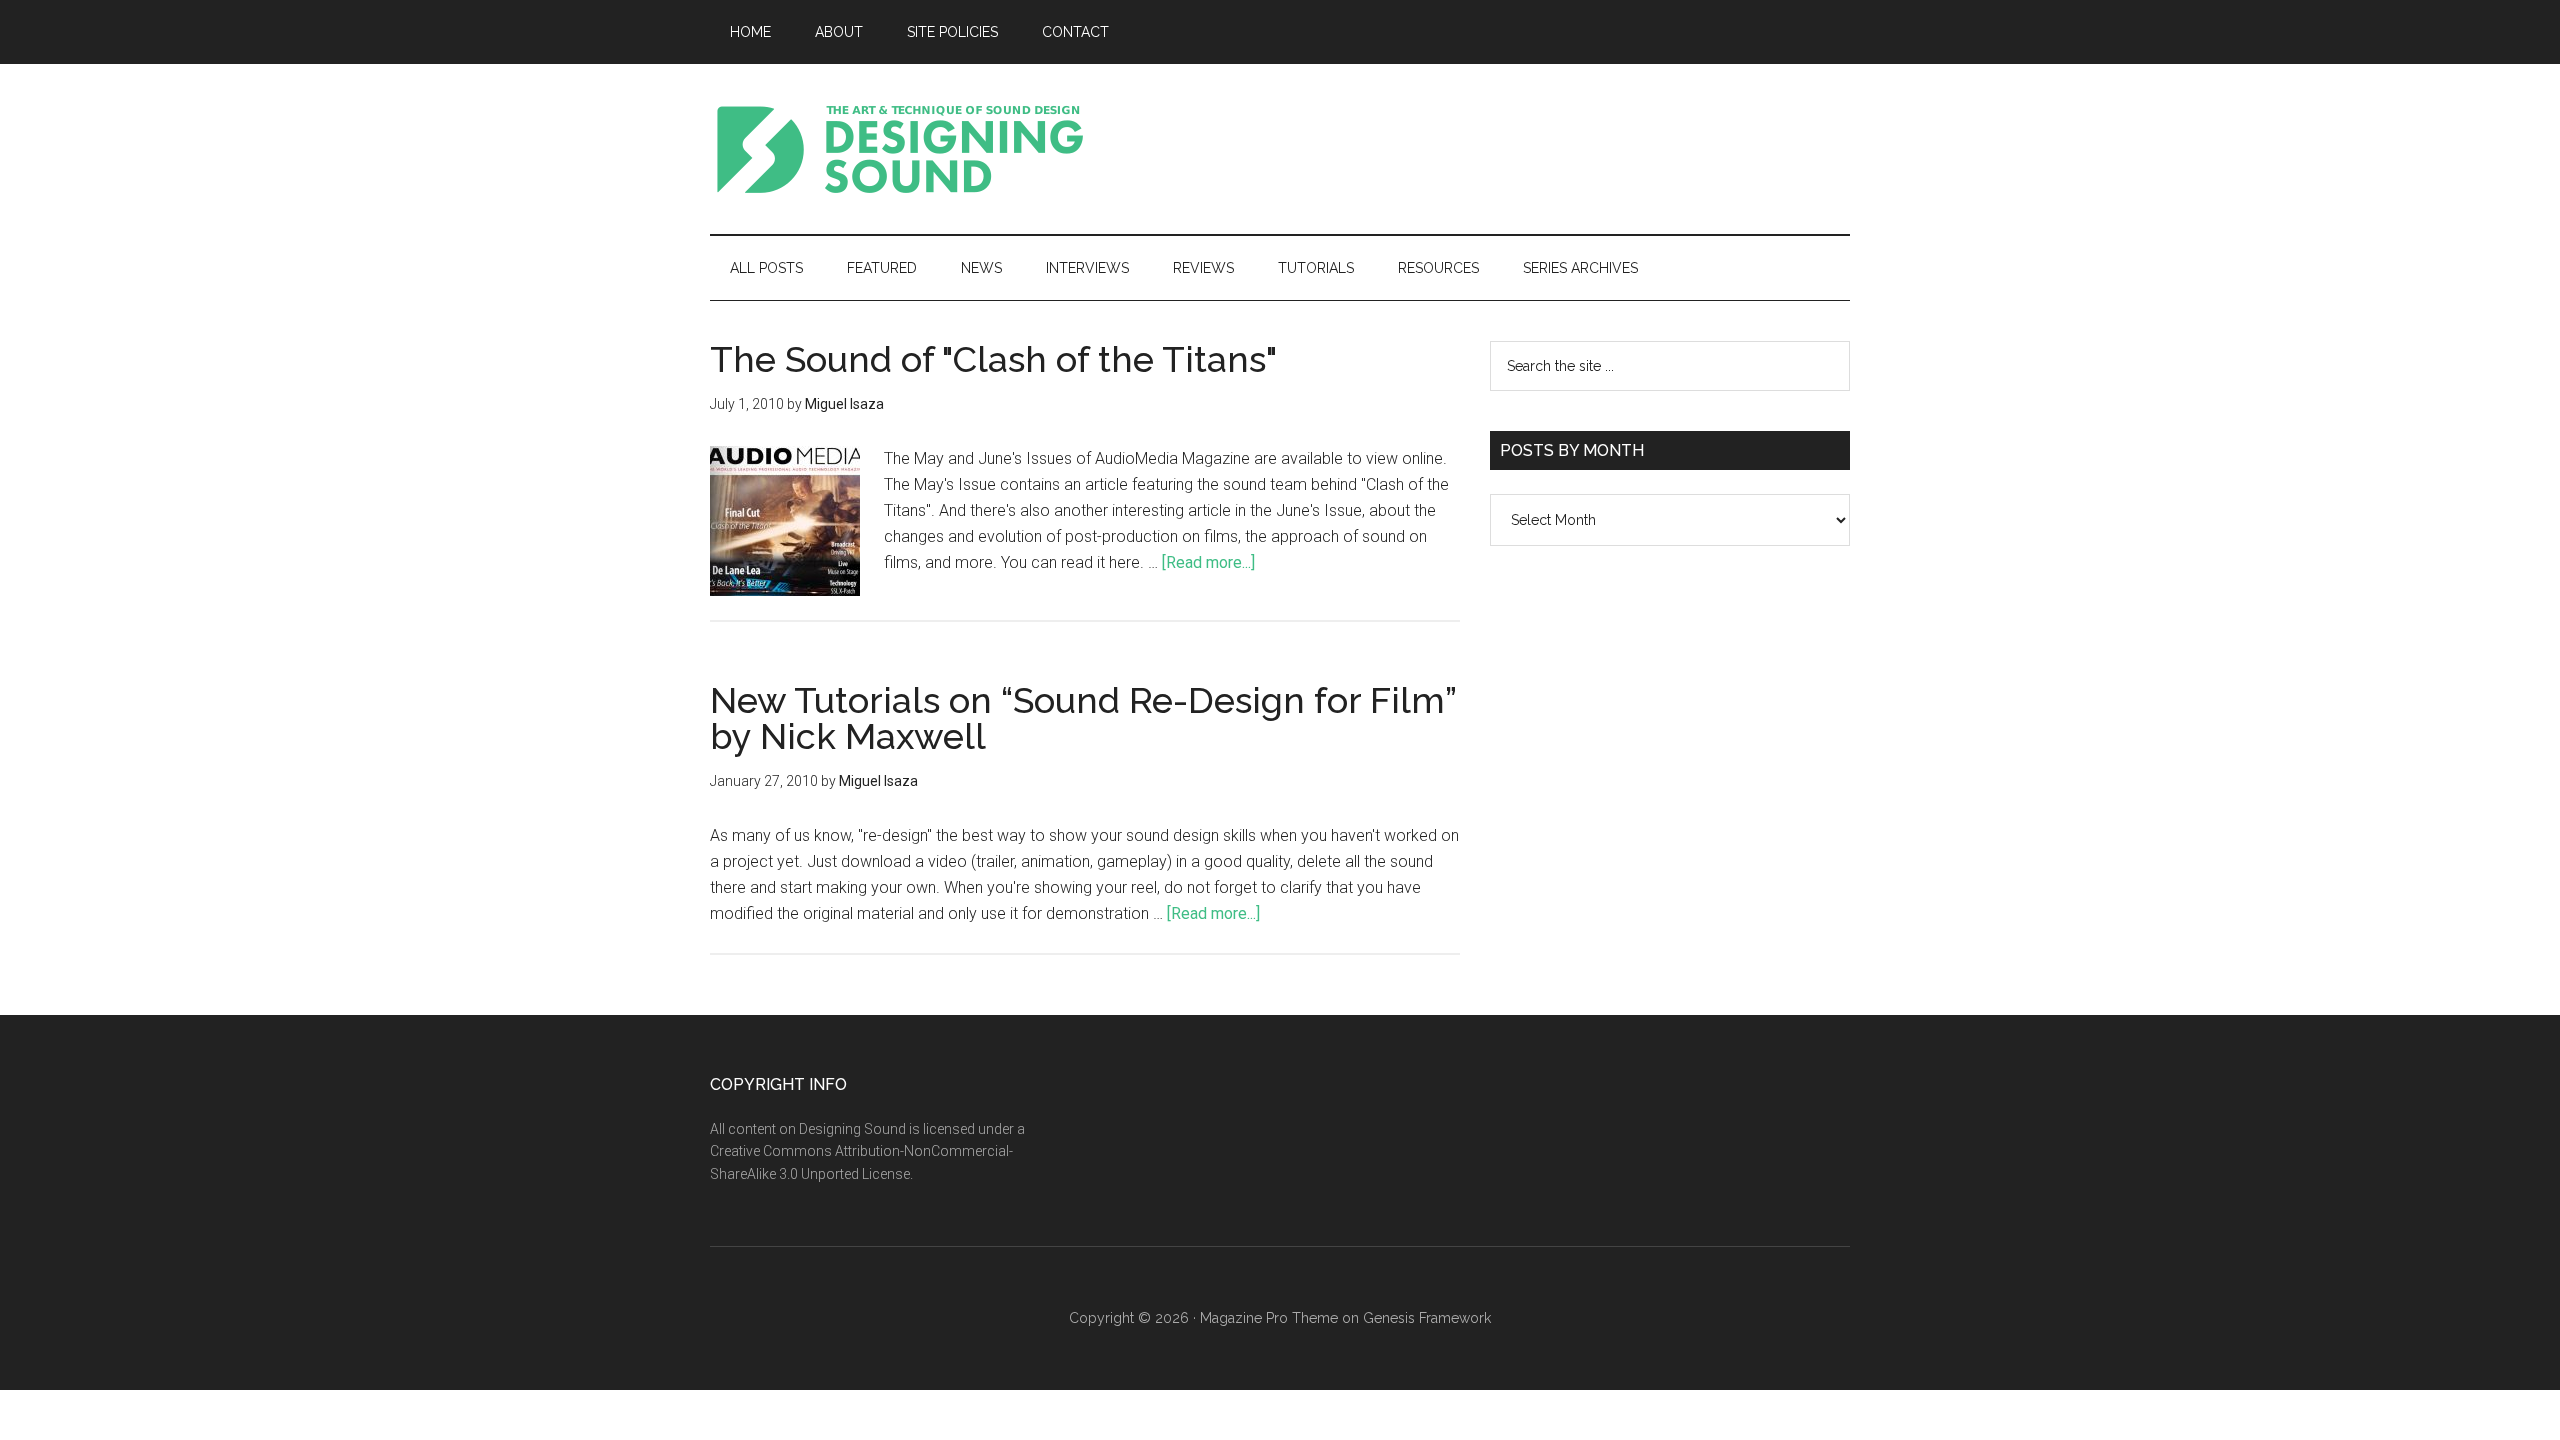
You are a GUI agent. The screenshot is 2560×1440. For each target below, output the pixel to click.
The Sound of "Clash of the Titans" (993, 359)
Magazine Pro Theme (1269, 1318)
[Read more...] (1208, 562)
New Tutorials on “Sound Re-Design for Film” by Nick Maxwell (1083, 718)
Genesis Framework (1427, 1318)
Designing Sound (900, 149)
